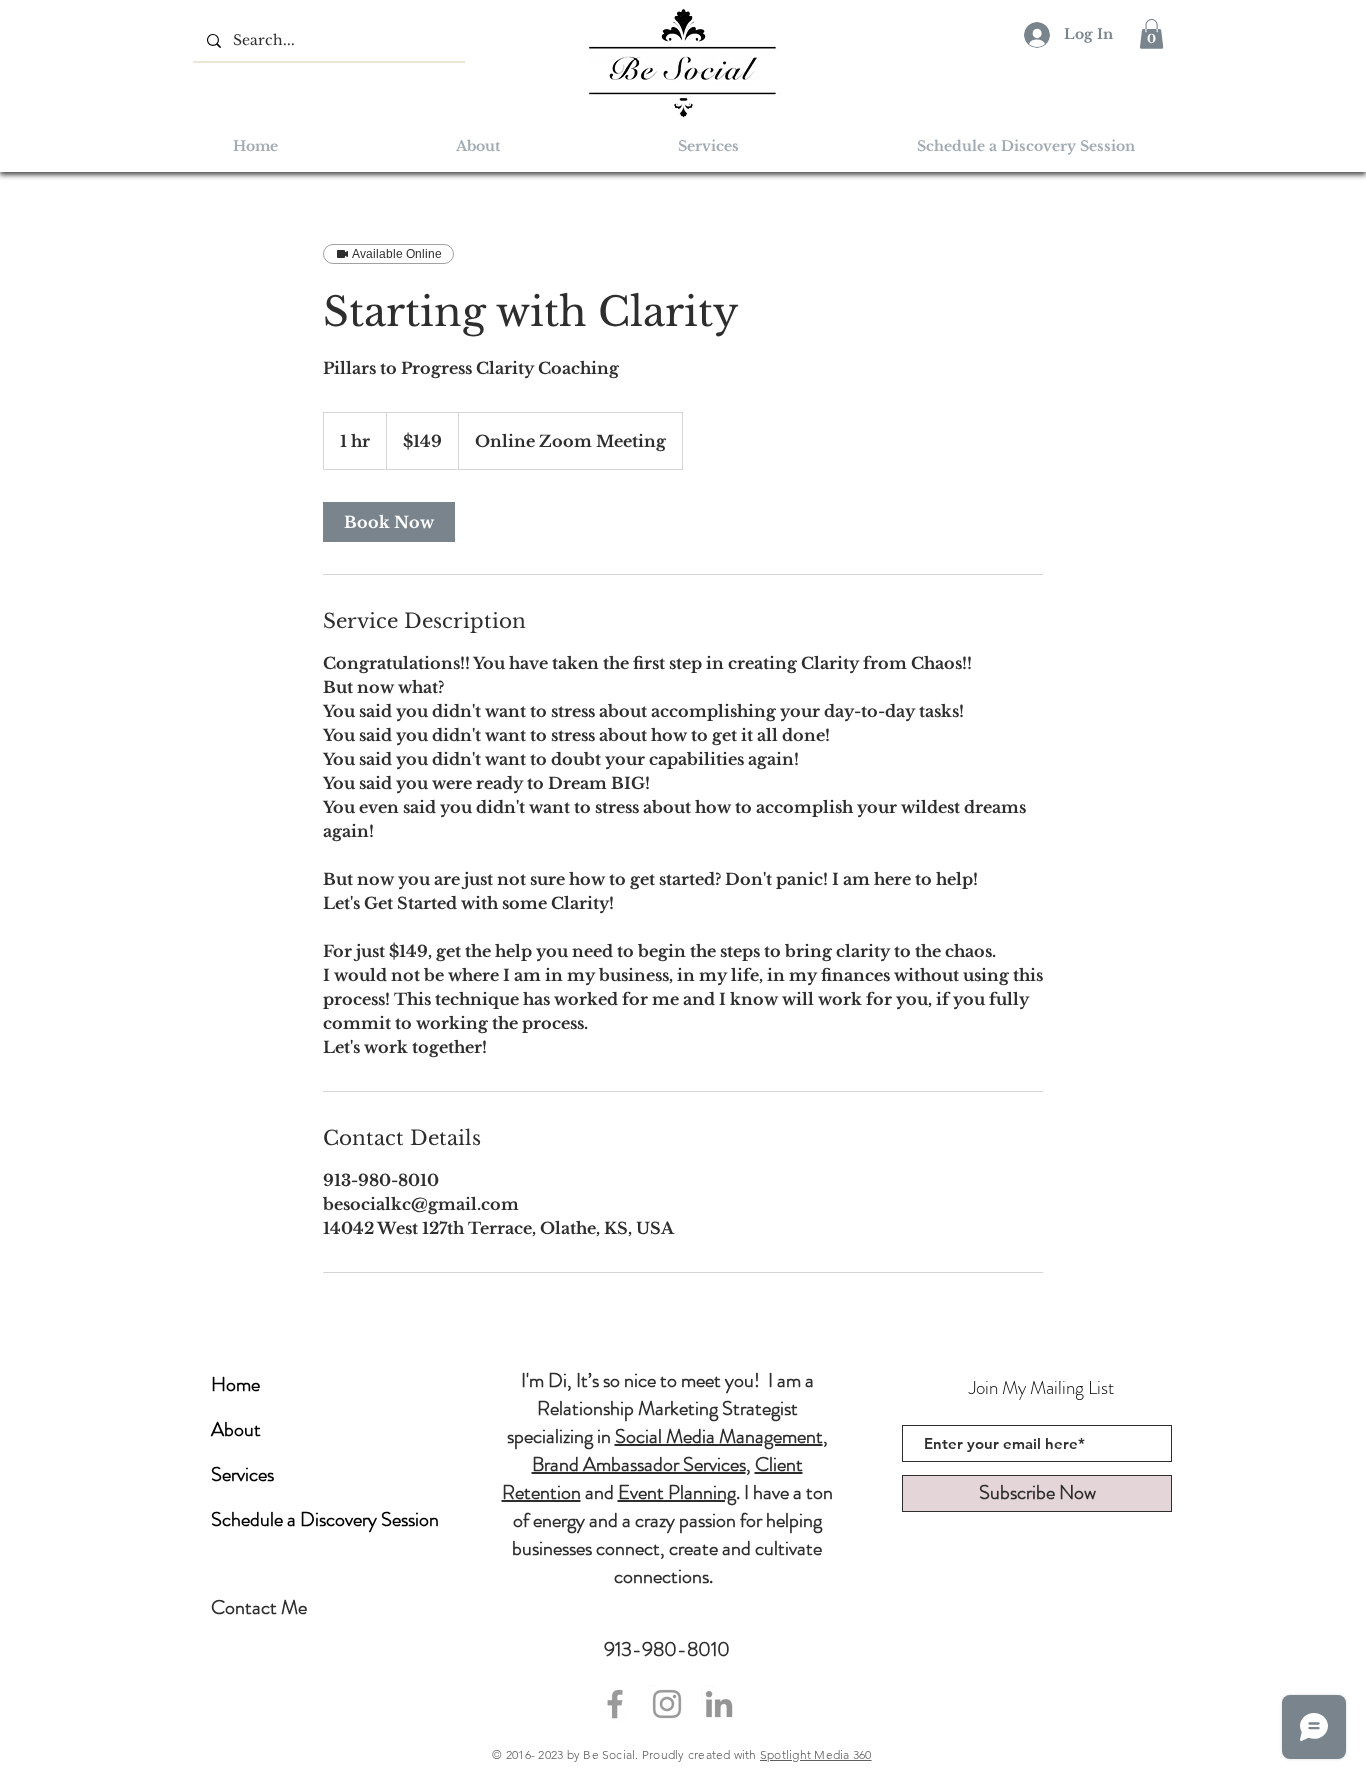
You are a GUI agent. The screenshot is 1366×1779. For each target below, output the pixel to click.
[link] (389, 522)
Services (242, 1474)
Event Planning (677, 1492)
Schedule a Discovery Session (325, 1519)
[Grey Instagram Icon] (667, 1704)
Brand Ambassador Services (639, 1464)
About (236, 1429)
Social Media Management (719, 1436)
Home (235, 1384)
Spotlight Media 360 (816, 1754)
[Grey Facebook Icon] (615, 1704)
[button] (1151, 34)
